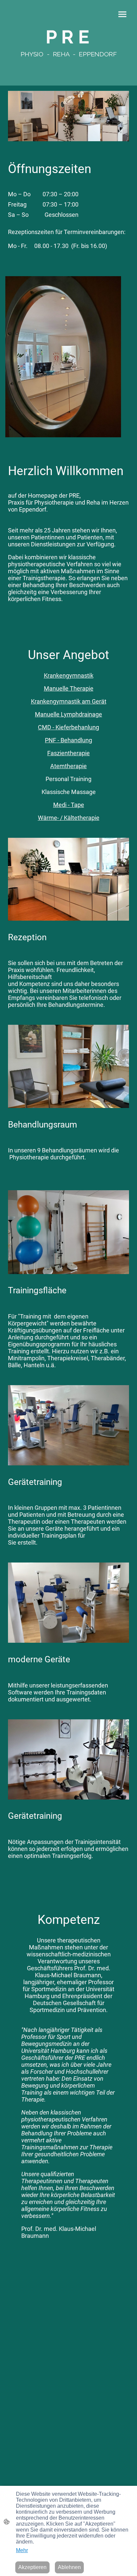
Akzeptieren (32, 2567)
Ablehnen (69, 2567)
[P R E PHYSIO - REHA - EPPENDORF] (69, 61)
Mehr (22, 2550)
